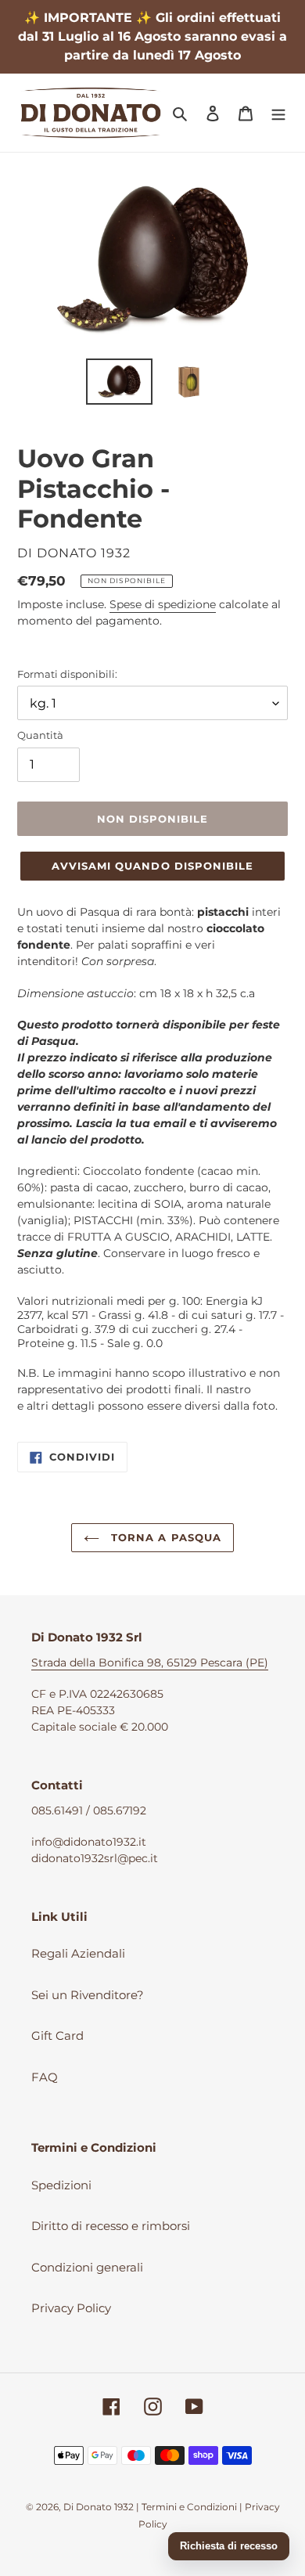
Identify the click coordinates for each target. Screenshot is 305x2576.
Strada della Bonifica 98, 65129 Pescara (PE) (150, 1663)
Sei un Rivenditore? (88, 1995)
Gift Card (57, 2036)
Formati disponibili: (67, 674)
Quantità (40, 735)
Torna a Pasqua (164, 1537)
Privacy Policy (71, 2308)
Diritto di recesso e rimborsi (111, 2226)
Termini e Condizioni (189, 2507)
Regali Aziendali (78, 1953)
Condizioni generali (87, 2267)
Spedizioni (61, 2185)
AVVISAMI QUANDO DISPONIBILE (152, 866)
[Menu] (278, 113)
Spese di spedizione (163, 604)
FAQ (45, 2077)
